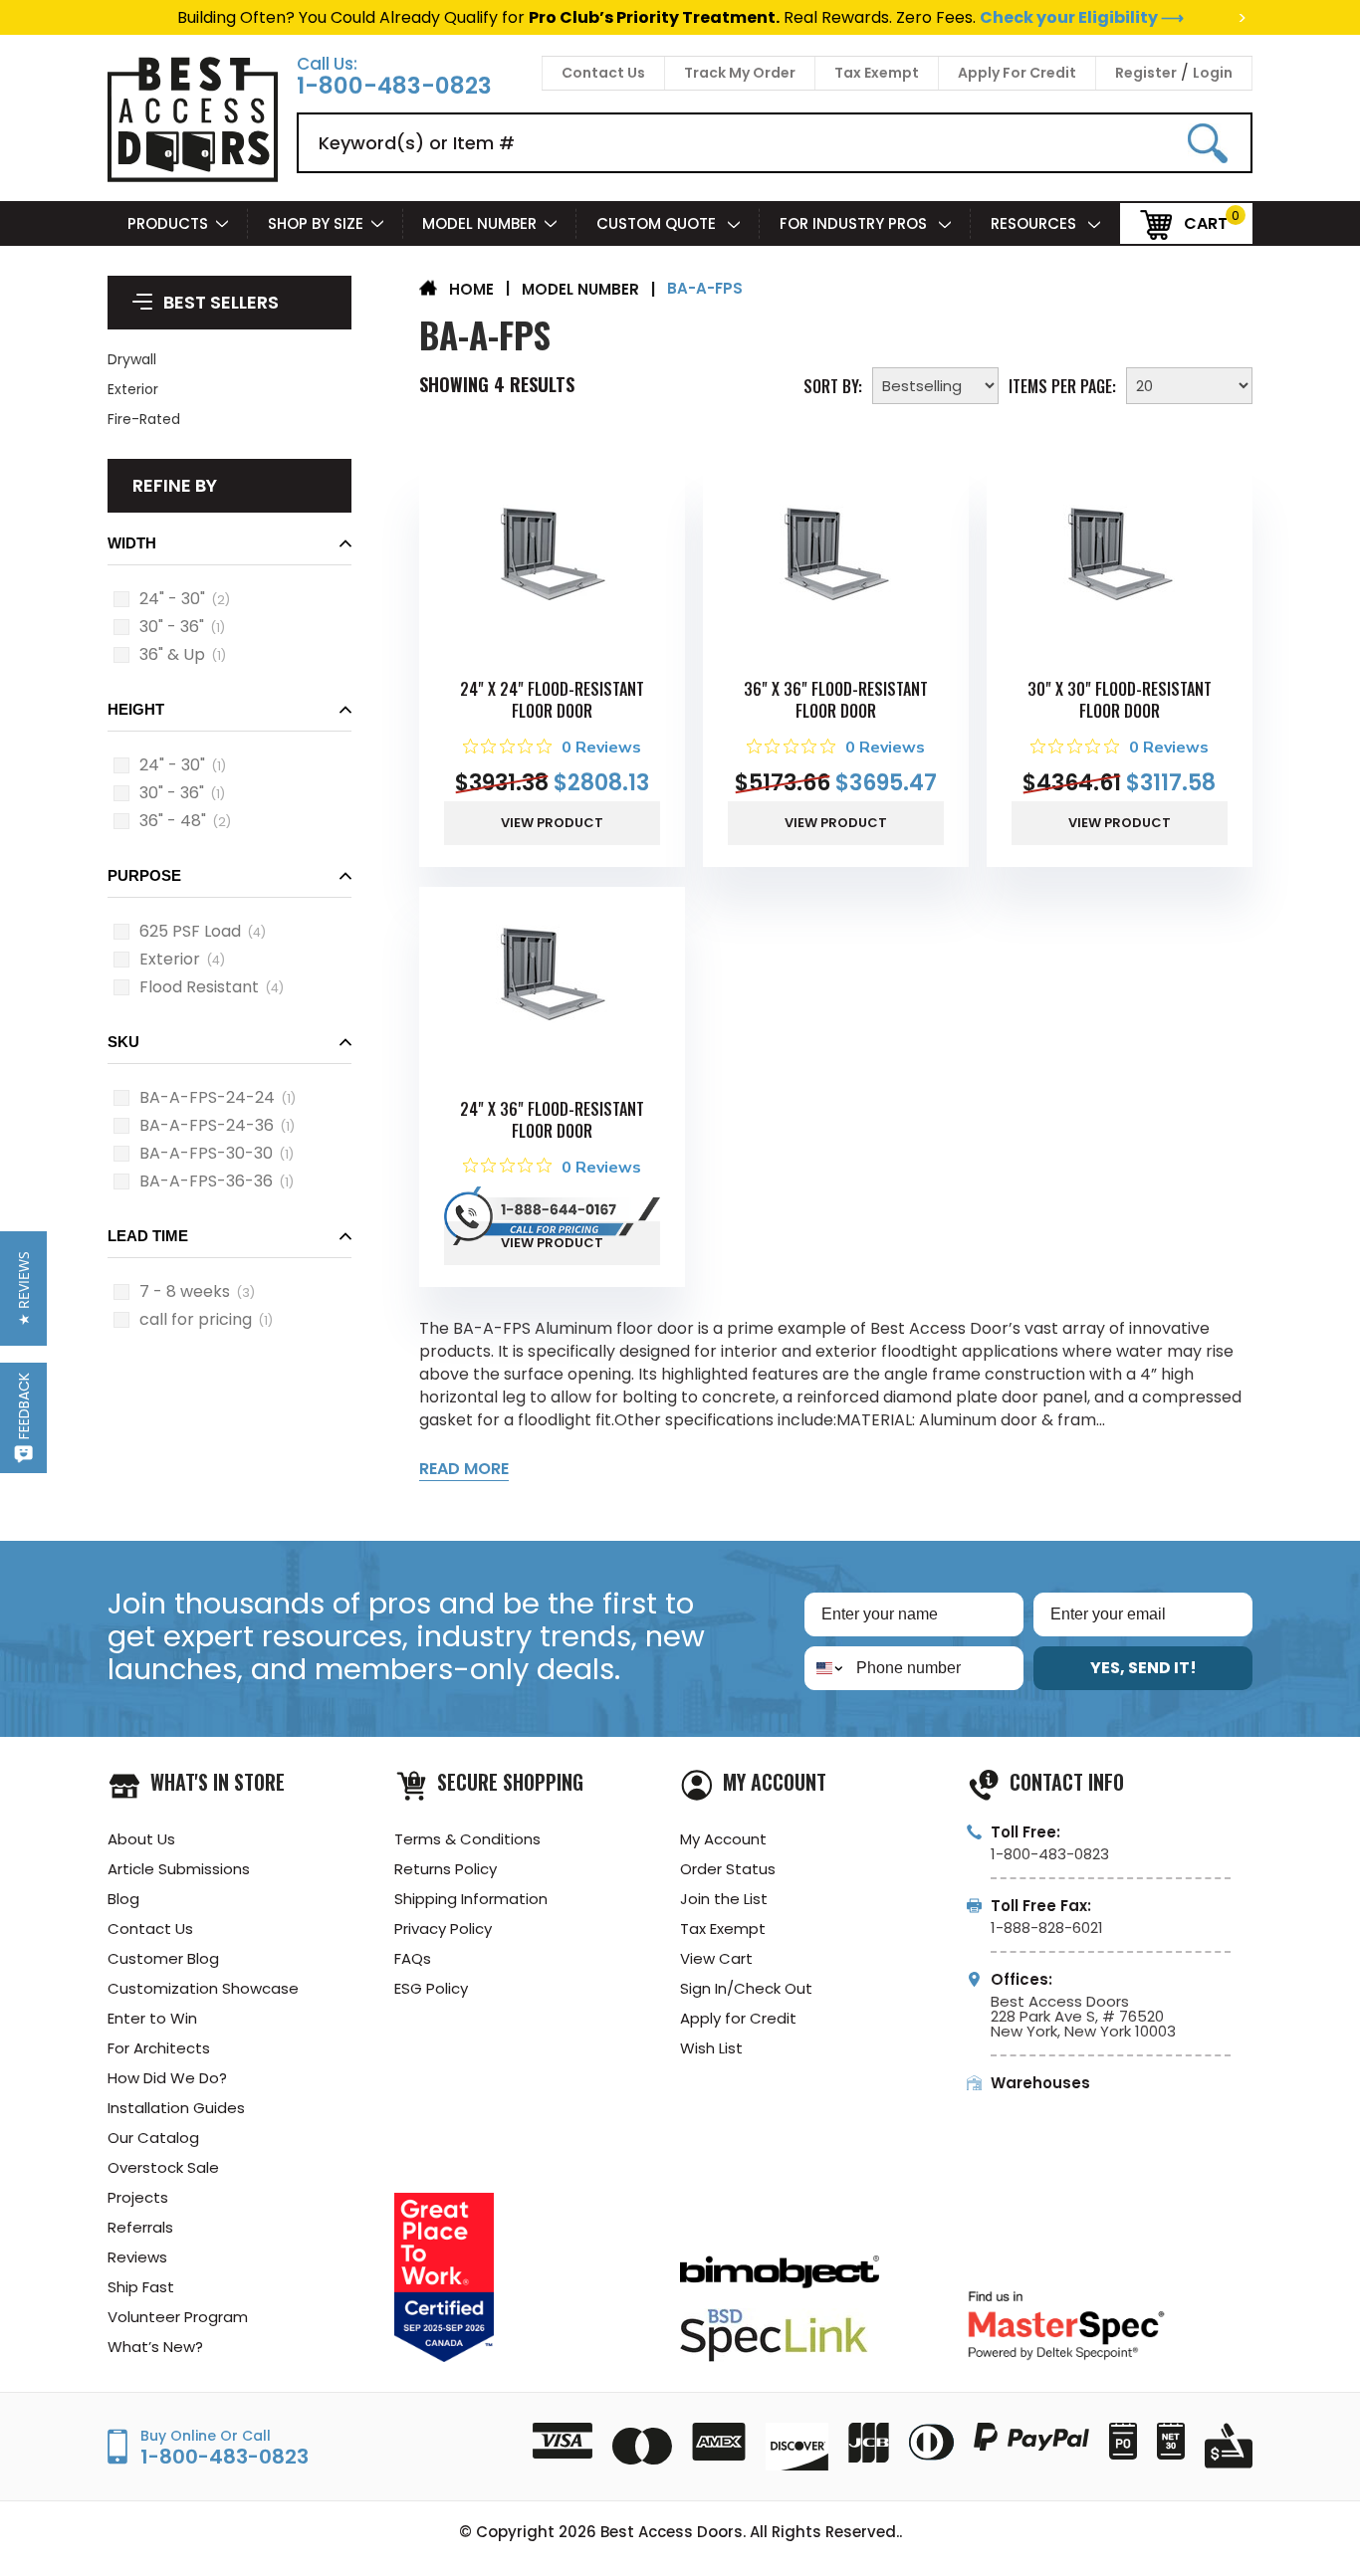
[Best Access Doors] (193, 179)
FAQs (413, 1958)
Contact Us (603, 73)
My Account (723, 1839)
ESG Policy (431, 1988)
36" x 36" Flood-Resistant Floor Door (836, 700)
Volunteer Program (178, 2317)
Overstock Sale (163, 2167)
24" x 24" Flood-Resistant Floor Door (552, 700)
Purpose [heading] (144, 875)
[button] (229, 549)
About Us (141, 1839)
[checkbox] (121, 599)
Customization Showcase (203, 1988)
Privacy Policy (443, 1929)
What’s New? (155, 2347)
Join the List (724, 1899)
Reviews (137, 2257)
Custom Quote (658, 223)
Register (1146, 73)
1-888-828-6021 (1047, 1928)
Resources (1035, 223)
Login (1213, 73)
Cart (1206, 222)
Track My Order (740, 73)
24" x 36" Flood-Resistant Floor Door (552, 1120)
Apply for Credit (738, 2018)
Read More (464, 1469)
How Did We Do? (167, 2078)
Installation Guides (176, 2108)
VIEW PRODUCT (552, 823)
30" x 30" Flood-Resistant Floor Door (1120, 700)
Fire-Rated (144, 419)
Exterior (133, 389)
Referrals (140, 2227)
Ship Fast (141, 2287)
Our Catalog (153, 2138)
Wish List (711, 2048)
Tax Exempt (877, 73)
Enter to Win (152, 2018)
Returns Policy (446, 1869)
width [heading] (132, 543)
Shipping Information (471, 1899)
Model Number (479, 223)
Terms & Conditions (467, 1839)
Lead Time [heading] (148, 1236)
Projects (138, 2197)
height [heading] (136, 709)
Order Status (728, 1869)
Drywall (132, 359)
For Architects (159, 2048)
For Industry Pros (855, 223)
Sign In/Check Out (746, 1988)
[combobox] (826, 1668)
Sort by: (833, 384)
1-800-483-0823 (394, 86)
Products (168, 223)
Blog (123, 1899)
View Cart (716, 1958)
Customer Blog (163, 1958)
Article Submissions (179, 1869)
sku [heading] (123, 1042)
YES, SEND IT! (1143, 1668)
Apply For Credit (1017, 73)
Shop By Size (316, 223)
